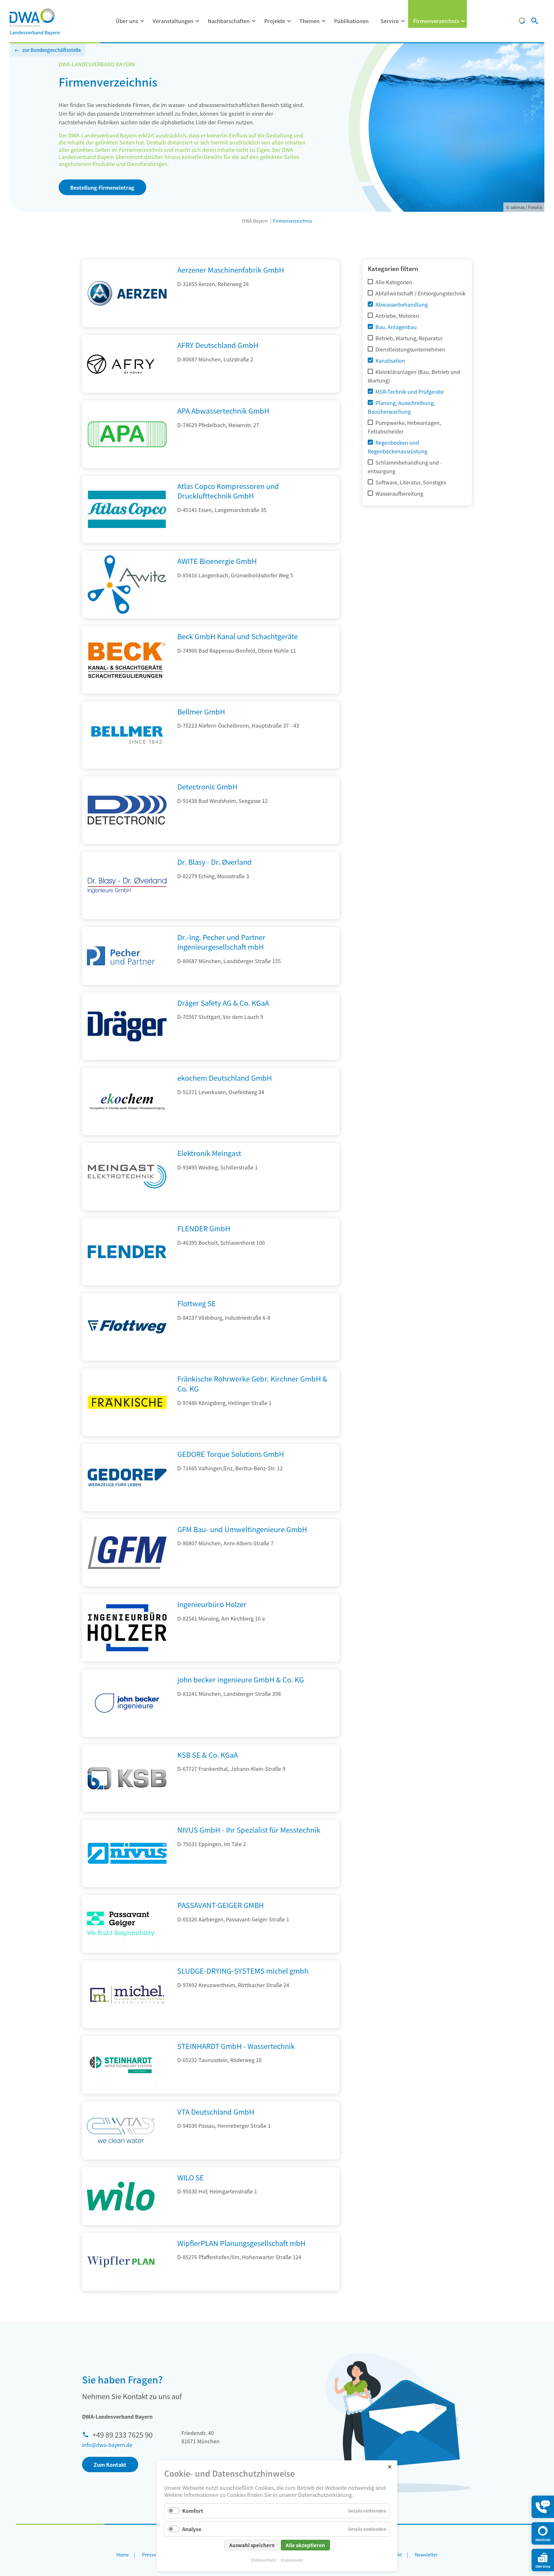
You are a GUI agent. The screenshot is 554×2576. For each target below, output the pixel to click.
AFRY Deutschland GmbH (218, 345)
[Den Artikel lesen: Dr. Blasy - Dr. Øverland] (127, 917)
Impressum (292, 2560)
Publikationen (351, 21)
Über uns (127, 21)
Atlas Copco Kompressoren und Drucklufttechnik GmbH (228, 491)
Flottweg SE (197, 1303)
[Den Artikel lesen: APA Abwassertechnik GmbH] (127, 466)
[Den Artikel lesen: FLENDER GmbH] (127, 1283)
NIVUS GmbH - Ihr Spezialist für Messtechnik (249, 1829)
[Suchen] (535, 21)
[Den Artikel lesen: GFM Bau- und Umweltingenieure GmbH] (127, 1584)
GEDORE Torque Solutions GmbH (231, 1454)
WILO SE (191, 2177)
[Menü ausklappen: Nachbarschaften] (254, 21)
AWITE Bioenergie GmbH (217, 561)
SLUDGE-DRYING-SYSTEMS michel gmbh (243, 1970)
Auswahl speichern (252, 2545)
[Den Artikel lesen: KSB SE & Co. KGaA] (127, 1810)
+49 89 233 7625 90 (122, 2434)
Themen (310, 21)
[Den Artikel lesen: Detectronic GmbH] (127, 842)
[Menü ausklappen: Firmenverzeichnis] (463, 21)
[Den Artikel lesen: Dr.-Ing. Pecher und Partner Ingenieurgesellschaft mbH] (121, 956)
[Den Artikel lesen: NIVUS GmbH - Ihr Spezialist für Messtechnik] (127, 1885)
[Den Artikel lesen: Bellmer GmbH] (127, 766)
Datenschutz (264, 2560)
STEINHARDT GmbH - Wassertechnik (236, 2046)
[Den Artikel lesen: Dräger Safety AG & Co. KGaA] (127, 1058)
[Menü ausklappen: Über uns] (142, 21)
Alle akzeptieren (305, 2545)
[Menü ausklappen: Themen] (324, 21)
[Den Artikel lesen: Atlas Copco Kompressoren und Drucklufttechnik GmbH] (127, 541)
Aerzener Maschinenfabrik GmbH (231, 269)
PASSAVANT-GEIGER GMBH (221, 1905)
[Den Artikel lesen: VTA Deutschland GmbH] (121, 2130)
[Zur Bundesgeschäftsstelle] (522, 21)
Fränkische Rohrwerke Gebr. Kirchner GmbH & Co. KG (252, 1383)
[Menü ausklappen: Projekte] (289, 21)
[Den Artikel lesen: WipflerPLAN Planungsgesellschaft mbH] (121, 2262)
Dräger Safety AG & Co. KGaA (223, 1003)
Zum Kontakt (110, 2465)
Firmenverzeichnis (436, 21)
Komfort (193, 2511)
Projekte (275, 21)
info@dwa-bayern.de (107, 2445)
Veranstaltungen (173, 21)
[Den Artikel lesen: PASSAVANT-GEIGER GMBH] (121, 1924)
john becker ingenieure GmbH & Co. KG (241, 1679)
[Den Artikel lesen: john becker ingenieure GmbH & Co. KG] (127, 1735)
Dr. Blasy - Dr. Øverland (214, 862)
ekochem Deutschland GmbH (225, 1077)
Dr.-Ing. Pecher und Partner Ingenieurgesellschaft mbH (221, 942)
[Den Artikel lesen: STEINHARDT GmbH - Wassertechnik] (121, 2065)
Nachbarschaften (229, 21)
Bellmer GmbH (201, 711)
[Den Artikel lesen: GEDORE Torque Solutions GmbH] (127, 1509)
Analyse (192, 2529)
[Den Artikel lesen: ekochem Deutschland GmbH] (127, 1133)
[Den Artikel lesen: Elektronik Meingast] (127, 1208)
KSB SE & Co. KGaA (208, 1754)
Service (390, 21)
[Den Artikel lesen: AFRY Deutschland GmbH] (121, 364)
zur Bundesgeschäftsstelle (52, 50)
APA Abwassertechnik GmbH (223, 410)
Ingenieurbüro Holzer (212, 1604)
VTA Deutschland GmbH (216, 2111)
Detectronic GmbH (207, 786)
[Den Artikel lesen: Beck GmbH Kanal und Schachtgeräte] (127, 691)
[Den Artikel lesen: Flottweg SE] (127, 1358)
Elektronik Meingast (209, 1153)
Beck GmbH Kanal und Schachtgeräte (238, 636)
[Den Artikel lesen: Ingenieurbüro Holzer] (127, 1659)
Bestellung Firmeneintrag (102, 187)
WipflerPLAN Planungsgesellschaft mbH (241, 2243)
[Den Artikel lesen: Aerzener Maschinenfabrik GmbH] (127, 325)
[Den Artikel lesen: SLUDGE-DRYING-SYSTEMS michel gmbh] (127, 2026)
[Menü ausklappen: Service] (403, 21)
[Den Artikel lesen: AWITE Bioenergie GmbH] (127, 616)
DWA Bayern (255, 221)
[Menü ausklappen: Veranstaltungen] (197, 21)
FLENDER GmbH (204, 1228)
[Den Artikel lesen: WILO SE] (121, 2196)
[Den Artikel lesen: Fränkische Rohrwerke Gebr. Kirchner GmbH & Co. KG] (127, 1434)
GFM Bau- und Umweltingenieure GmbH (242, 1529)
